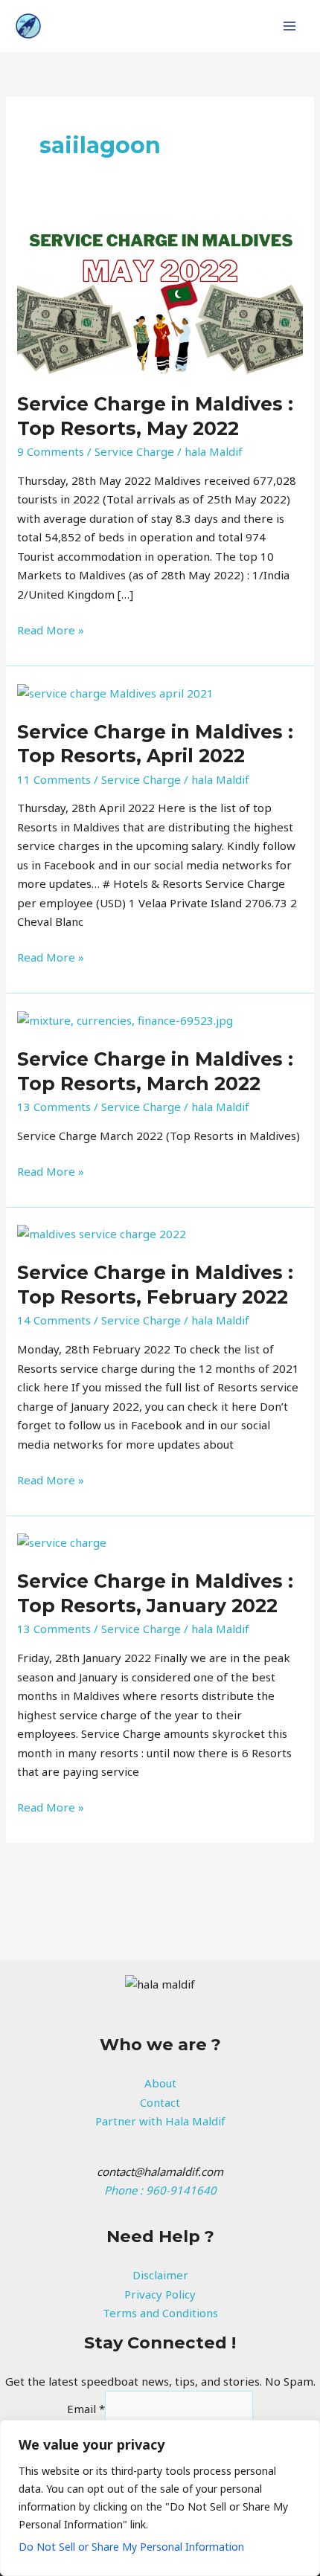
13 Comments (54, 1107)
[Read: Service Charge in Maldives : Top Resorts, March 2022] (125, 1020)
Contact (160, 2102)
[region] (160, 2498)
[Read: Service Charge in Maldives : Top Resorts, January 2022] (62, 1542)
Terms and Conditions (160, 2313)
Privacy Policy (160, 2294)
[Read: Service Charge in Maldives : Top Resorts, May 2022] (160, 294)
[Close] (304, 2432)
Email (86, 2409)
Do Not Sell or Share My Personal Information (131, 2547)
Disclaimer (160, 2275)
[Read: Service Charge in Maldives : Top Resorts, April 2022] (115, 692)
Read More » (51, 629)
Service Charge (134, 451)
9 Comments (51, 451)
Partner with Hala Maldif (160, 2121)
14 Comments (54, 1320)
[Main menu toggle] (290, 26)
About (160, 2083)
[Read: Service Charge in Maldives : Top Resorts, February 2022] (102, 1233)
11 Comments (54, 779)
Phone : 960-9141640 (160, 2190)
